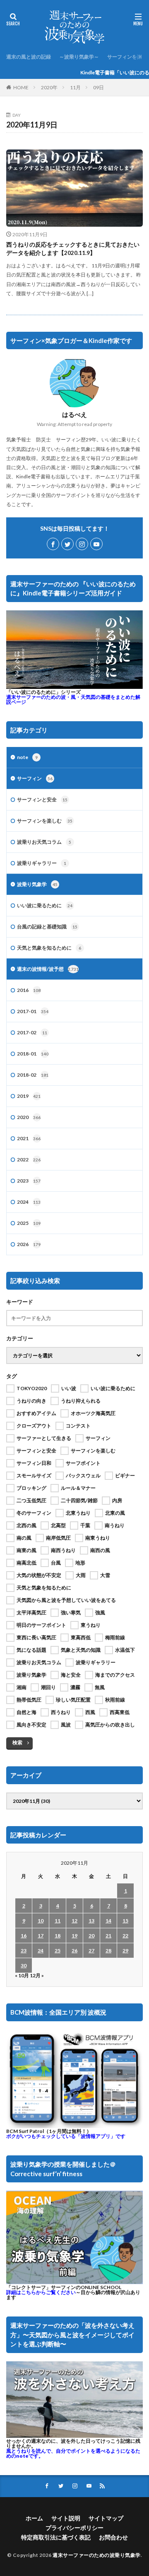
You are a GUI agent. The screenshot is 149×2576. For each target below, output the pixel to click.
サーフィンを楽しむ (45, 821)
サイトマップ (106, 2518)
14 (108, 1921)
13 (91, 1921)
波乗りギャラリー (42, 863)
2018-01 (33, 1054)
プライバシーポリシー (74, 2528)
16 (24, 1936)
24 (41, 1950)
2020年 (49, 87)
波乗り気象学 (37, 884)
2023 (29, 1181)
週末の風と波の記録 (29, 57)
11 (58, 1921)
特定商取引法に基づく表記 (56, 2537)
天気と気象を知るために (49, 948)
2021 (29, 1138)
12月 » (37, 1975)
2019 (29, 1096)
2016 (29, 990)
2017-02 (32, 1032)
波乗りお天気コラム (44, 842)
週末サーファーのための (73, 699)
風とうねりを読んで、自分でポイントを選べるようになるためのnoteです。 (73, 2453)
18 (58, 1936)
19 (74, 1936)
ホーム (34, 2518)
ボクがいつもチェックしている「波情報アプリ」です (66, 2136)
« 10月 (22, 1975)
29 (125, 1950)
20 (91, 1936)
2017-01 (33, 1011)
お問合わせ (113, 2537)
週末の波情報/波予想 (48, 969)
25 (58, 1950)
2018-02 (33, 1075)
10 (41, 1921)
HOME (21, 87)
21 (108, 1936)
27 (91, 1950)
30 (24, 1965)
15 (125, 1921)
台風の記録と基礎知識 (47, 927)
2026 (29, 1244)
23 (24, 1950)
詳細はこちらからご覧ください (41, 2292)
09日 (99, 87)
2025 (29, 1223)
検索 (17, 1742)
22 (125, 1936)
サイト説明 (66, 2518)
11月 (75, 87)
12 (74, 1921)
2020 (29, 1117)
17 (41, 1936)
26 (74, 1950)
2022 (29, 1159)
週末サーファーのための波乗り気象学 (97, 2555)
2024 (29, 1202)
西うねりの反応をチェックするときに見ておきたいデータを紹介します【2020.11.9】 (73, 249)
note (27, 757)
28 (108, 1950)
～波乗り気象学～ (79, 57)
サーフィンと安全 (42, 799)
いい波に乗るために (45, 905)
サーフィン (35, 778)
